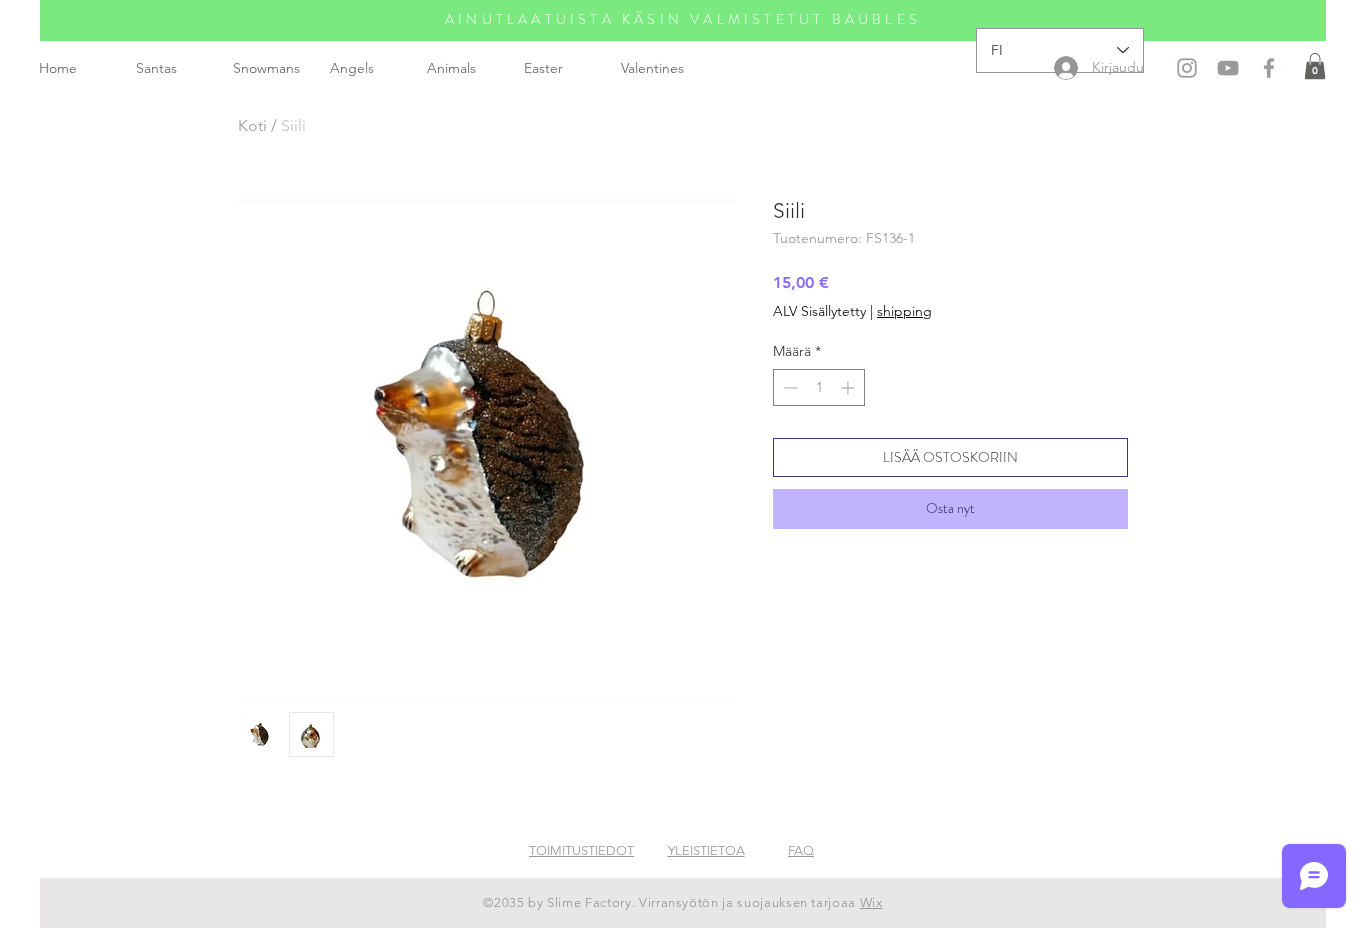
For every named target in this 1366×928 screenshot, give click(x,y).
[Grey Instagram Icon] (1187, 68)
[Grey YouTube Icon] (1228, 68)
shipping (904, 311)
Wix (871, 902)
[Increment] (849, 387)
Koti (252, 125)
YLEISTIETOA (706, 850)
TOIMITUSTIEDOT (581, 850)
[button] (1315, 66)
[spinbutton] (819, 387)
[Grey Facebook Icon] (1269, 68)
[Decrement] (788, 387)
